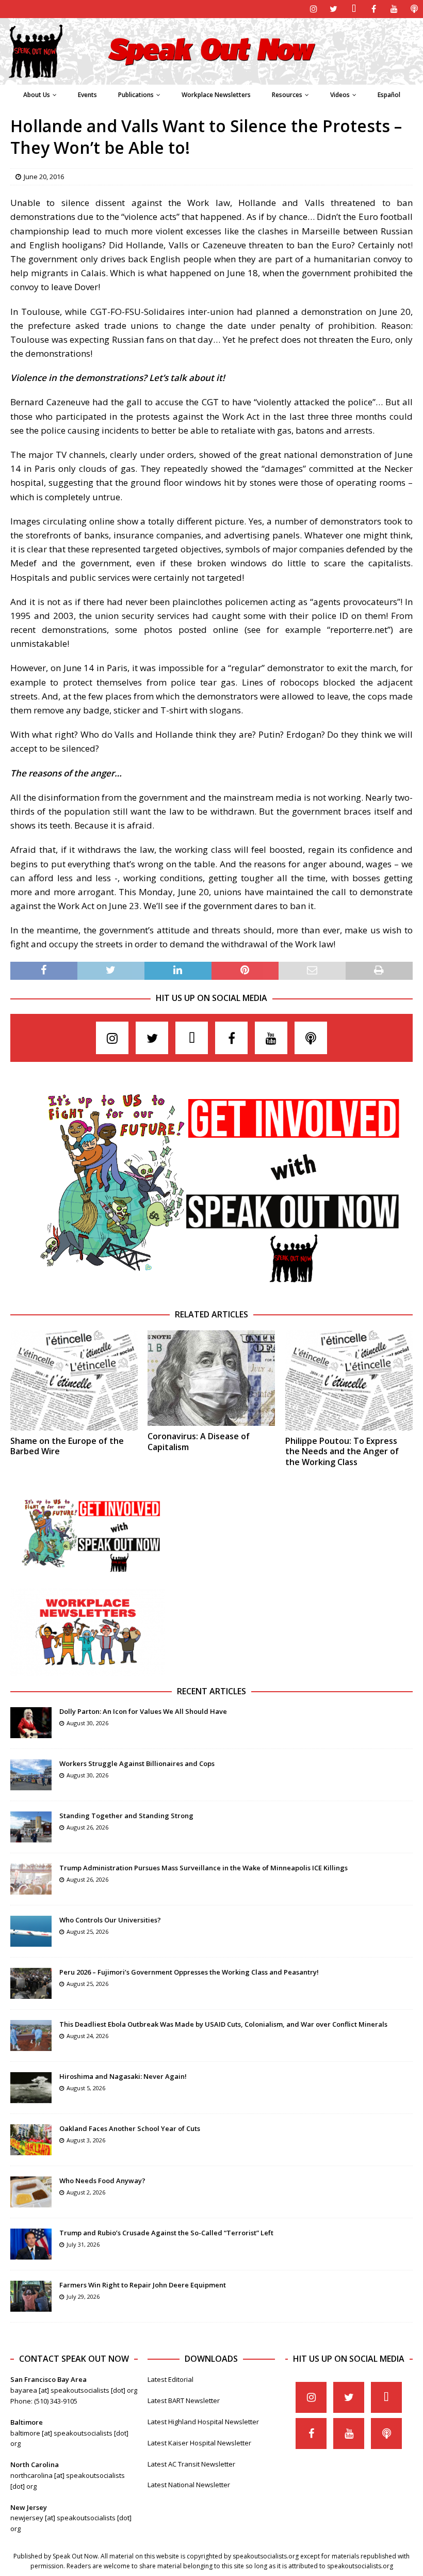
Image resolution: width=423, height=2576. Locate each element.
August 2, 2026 (86, 2192)
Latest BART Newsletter (184, 2400)
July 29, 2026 (83, 2296)
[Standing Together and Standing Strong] (31, 1827)
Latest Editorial (170, 2379)
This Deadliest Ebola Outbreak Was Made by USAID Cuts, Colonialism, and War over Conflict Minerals (223, 2024)
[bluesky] (354, 9)
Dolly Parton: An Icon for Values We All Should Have (143, 1711)
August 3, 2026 (86, 2140)
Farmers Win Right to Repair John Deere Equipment (143, 2285)
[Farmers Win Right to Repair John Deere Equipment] (31, 2296)
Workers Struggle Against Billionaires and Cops (137, 1763)
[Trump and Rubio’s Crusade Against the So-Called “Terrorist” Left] (31, 2244)
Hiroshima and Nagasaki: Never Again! (123, 2076)
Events (87, 95)
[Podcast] (414, 9)
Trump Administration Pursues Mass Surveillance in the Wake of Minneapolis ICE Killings (204, 1868)
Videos (340, 95)
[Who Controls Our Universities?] (31, 1931)
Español (389, 95)
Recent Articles (211, 1691)
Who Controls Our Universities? (110, 1920)
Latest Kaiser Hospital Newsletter (199, 2443)
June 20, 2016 (44, 177)
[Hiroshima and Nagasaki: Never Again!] (31, 2088)
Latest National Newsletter (189, 2485)
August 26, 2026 (87, 1827)
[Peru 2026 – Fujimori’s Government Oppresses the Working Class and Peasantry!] (31, 1983)
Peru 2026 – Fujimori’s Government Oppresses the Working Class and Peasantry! (189, 1972)
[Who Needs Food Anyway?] (31, 2192)
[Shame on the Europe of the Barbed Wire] (74, 1380)
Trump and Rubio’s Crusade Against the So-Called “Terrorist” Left (166, 2233)
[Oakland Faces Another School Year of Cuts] (31, 2140)
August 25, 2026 (87, 1931)
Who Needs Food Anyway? (102, 2181)
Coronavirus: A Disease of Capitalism (199, 1442)
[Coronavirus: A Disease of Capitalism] (211, 1378)
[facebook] (374, 9)
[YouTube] (394, 9)
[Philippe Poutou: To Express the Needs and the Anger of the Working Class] (349, 1380)
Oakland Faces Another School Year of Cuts (130, 2128)
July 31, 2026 (83, 2244)
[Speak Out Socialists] (211, 79)
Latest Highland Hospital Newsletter (203, 2422)
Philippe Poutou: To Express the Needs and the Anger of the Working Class (342, 1452)
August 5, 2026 (86, 2088)
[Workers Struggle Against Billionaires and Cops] (31, 1775)
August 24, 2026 (87, 2036)
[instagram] (313, 9)
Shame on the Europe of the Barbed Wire (67, 1446)
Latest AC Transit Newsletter (191, 2464)
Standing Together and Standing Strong (126, 1816)
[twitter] (333, 9)
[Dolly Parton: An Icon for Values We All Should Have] (31, 1723)
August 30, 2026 (87, 1723)
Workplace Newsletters (216, 95)
